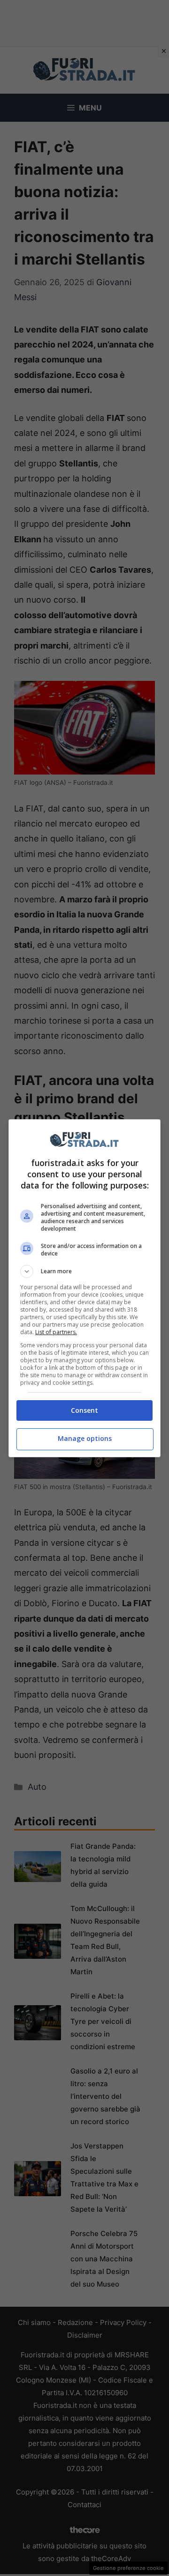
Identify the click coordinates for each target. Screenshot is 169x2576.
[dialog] (84, 1288)
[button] (84, 1271)
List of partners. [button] (56, 1332)
